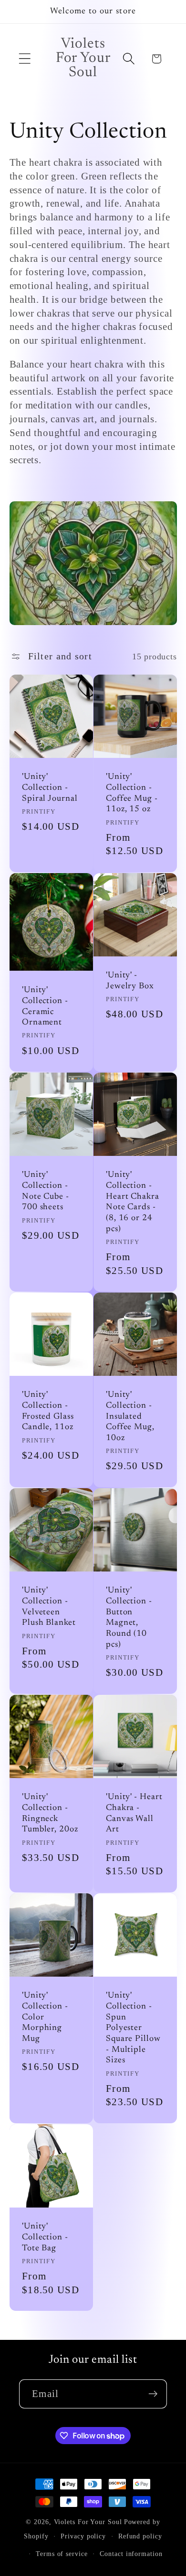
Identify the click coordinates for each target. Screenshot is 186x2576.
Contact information (131, 2554)
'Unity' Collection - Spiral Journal (50, 788)
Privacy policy (83, 2536)
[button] (25, 59)
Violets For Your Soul (88, 2522)
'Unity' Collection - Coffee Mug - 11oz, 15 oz (132, 793)
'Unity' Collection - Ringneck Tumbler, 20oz (50, 1813)
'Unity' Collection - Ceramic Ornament (45, 1006)
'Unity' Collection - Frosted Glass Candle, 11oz (48, 1412)
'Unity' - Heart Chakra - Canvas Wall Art (134, 1813)
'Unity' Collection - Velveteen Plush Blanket (49, 1607)
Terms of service (62, 2554)
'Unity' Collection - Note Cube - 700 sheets (46, 1191)
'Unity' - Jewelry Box (130, 981)
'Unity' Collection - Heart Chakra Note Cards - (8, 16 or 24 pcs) (133, 1202)
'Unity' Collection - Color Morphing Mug (45, 2018)
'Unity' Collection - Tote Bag (45, 2238)
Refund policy (140, 2536)
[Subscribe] (153, 2394)
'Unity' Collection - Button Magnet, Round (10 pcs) (129, 1618)
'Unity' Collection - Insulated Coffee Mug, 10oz (130, 1417)
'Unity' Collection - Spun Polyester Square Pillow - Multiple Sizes (133, 2029)
